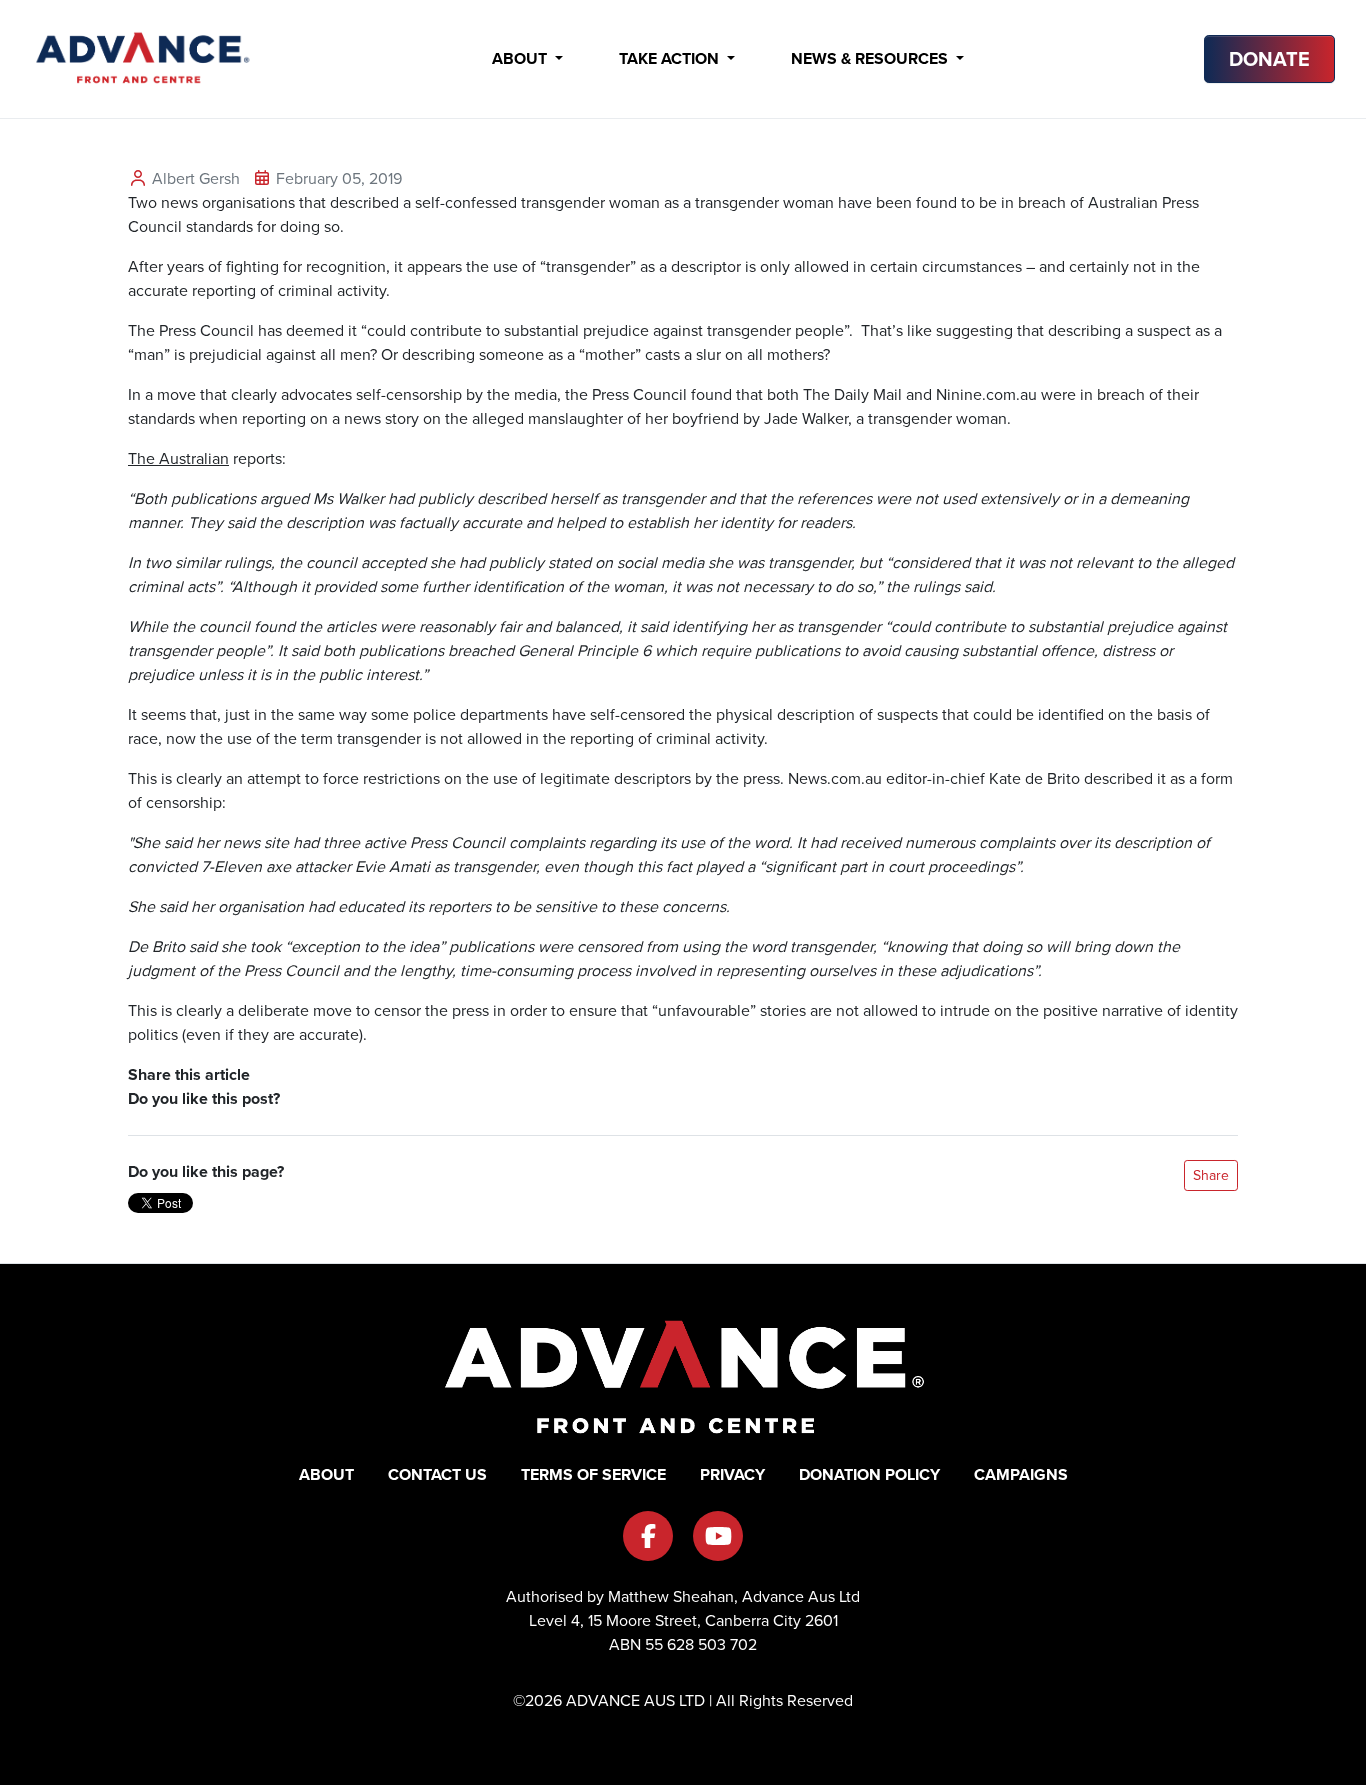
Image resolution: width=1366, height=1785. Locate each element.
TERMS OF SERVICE (593, 1474)
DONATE (1269, 59)
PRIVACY (732, 1474)
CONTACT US (437, 1474)
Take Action (671, 58)
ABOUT (326, 1474)
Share (1211, 1175)
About (521, 58)
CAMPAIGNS (1021, 1474)
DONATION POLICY (869, 1474)
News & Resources (871, 58)
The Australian (178, 458)
